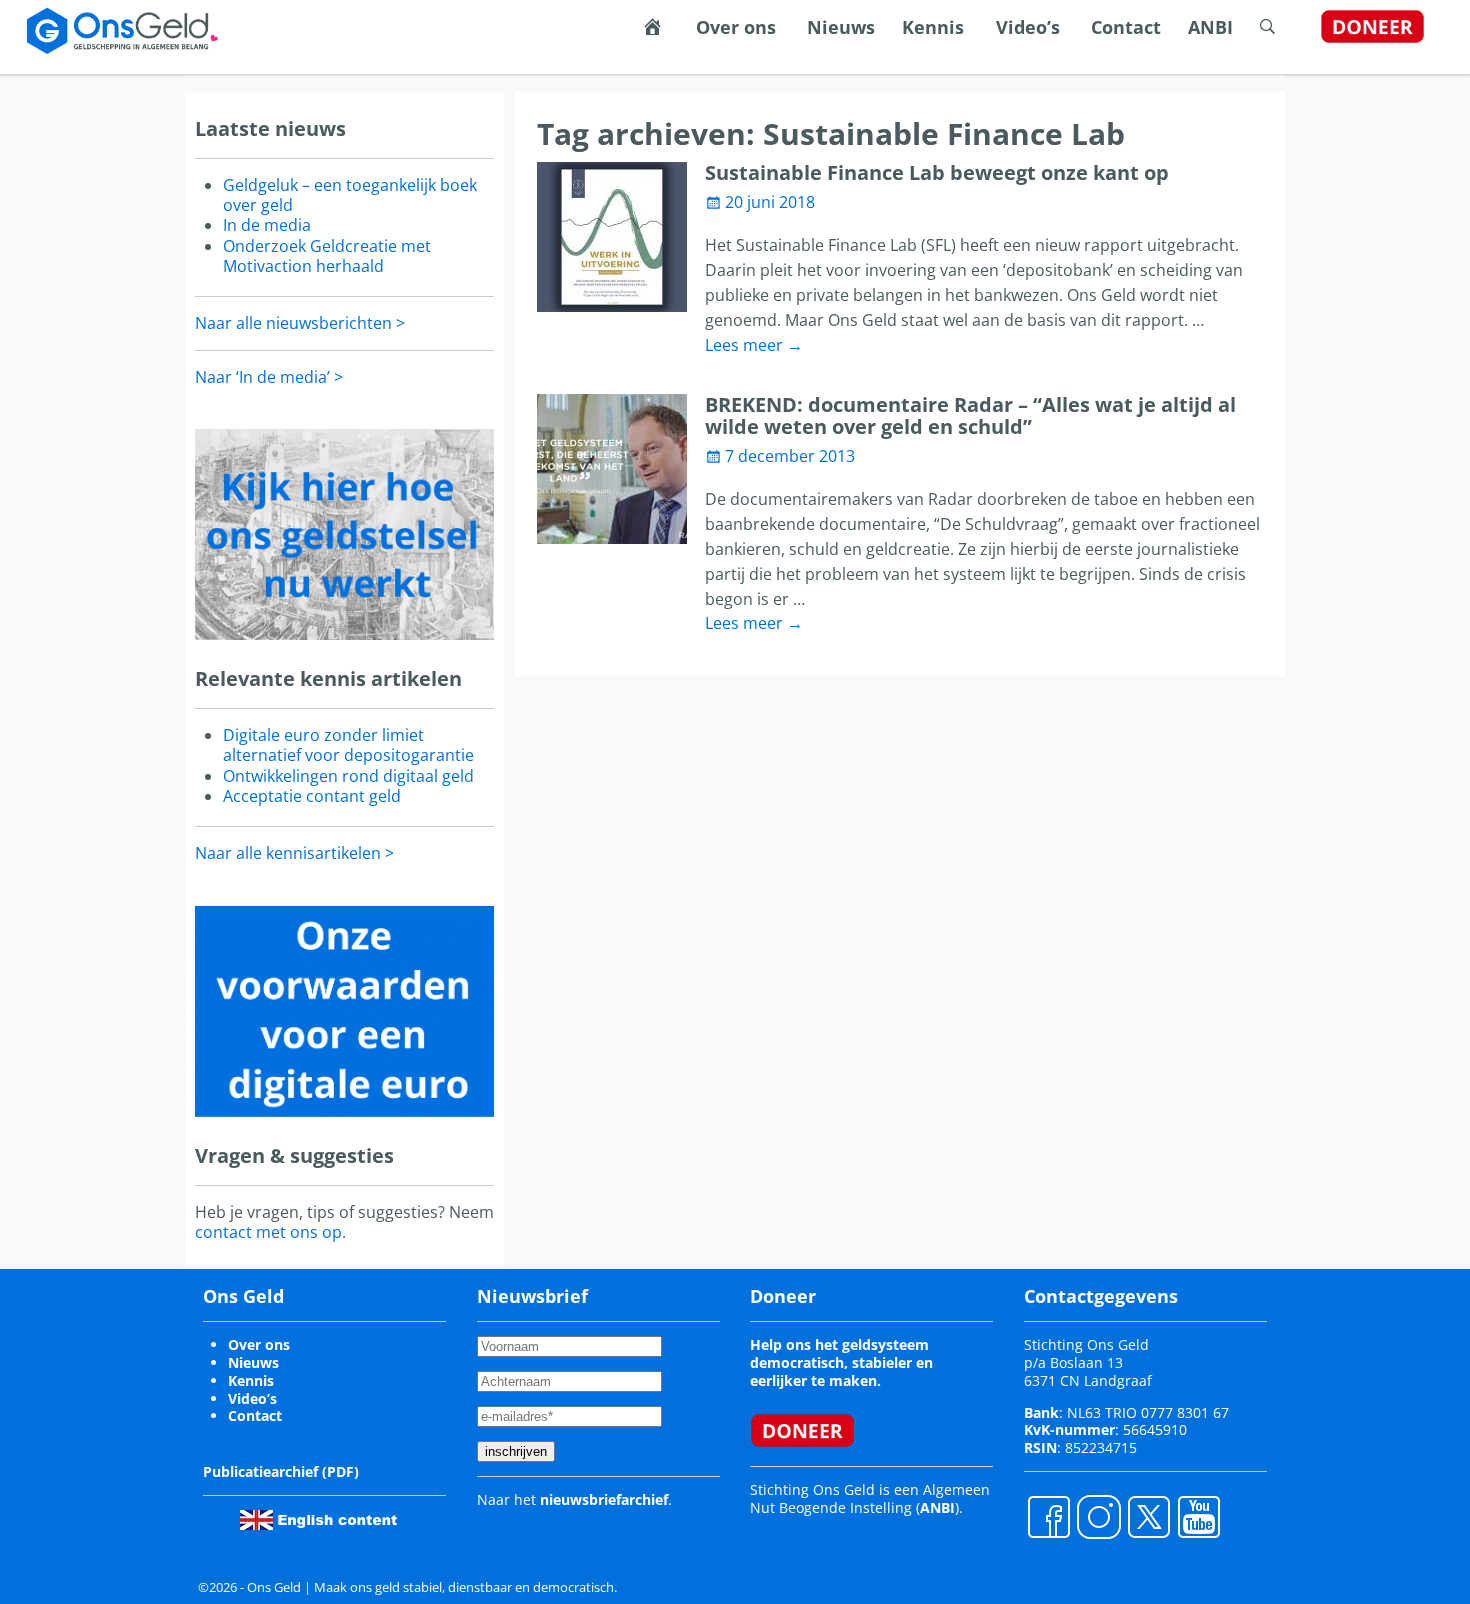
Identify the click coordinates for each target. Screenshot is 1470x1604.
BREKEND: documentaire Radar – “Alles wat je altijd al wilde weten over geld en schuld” (970, 415)
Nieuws (841, 27)
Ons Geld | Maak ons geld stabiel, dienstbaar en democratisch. (432, 1587)
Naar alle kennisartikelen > (294, 853)
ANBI (1210, 27)
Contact (1126, 27)
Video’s (1028, 27)
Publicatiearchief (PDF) (281, 1471)
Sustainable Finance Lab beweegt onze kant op (937, 172)
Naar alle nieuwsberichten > (300, 323)
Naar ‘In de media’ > (269, 377)
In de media (267, 225)
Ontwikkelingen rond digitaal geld (348, 776)
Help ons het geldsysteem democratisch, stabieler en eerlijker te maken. (841, 1362)
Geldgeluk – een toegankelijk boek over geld (350, 195)
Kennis (933, 27)
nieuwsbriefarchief (604, 1499)
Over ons (736, 27)
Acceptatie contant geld (312, 796)
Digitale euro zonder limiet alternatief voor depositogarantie (348, 745)
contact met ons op (268, 1232)
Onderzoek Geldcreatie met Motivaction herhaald (327, 256)
